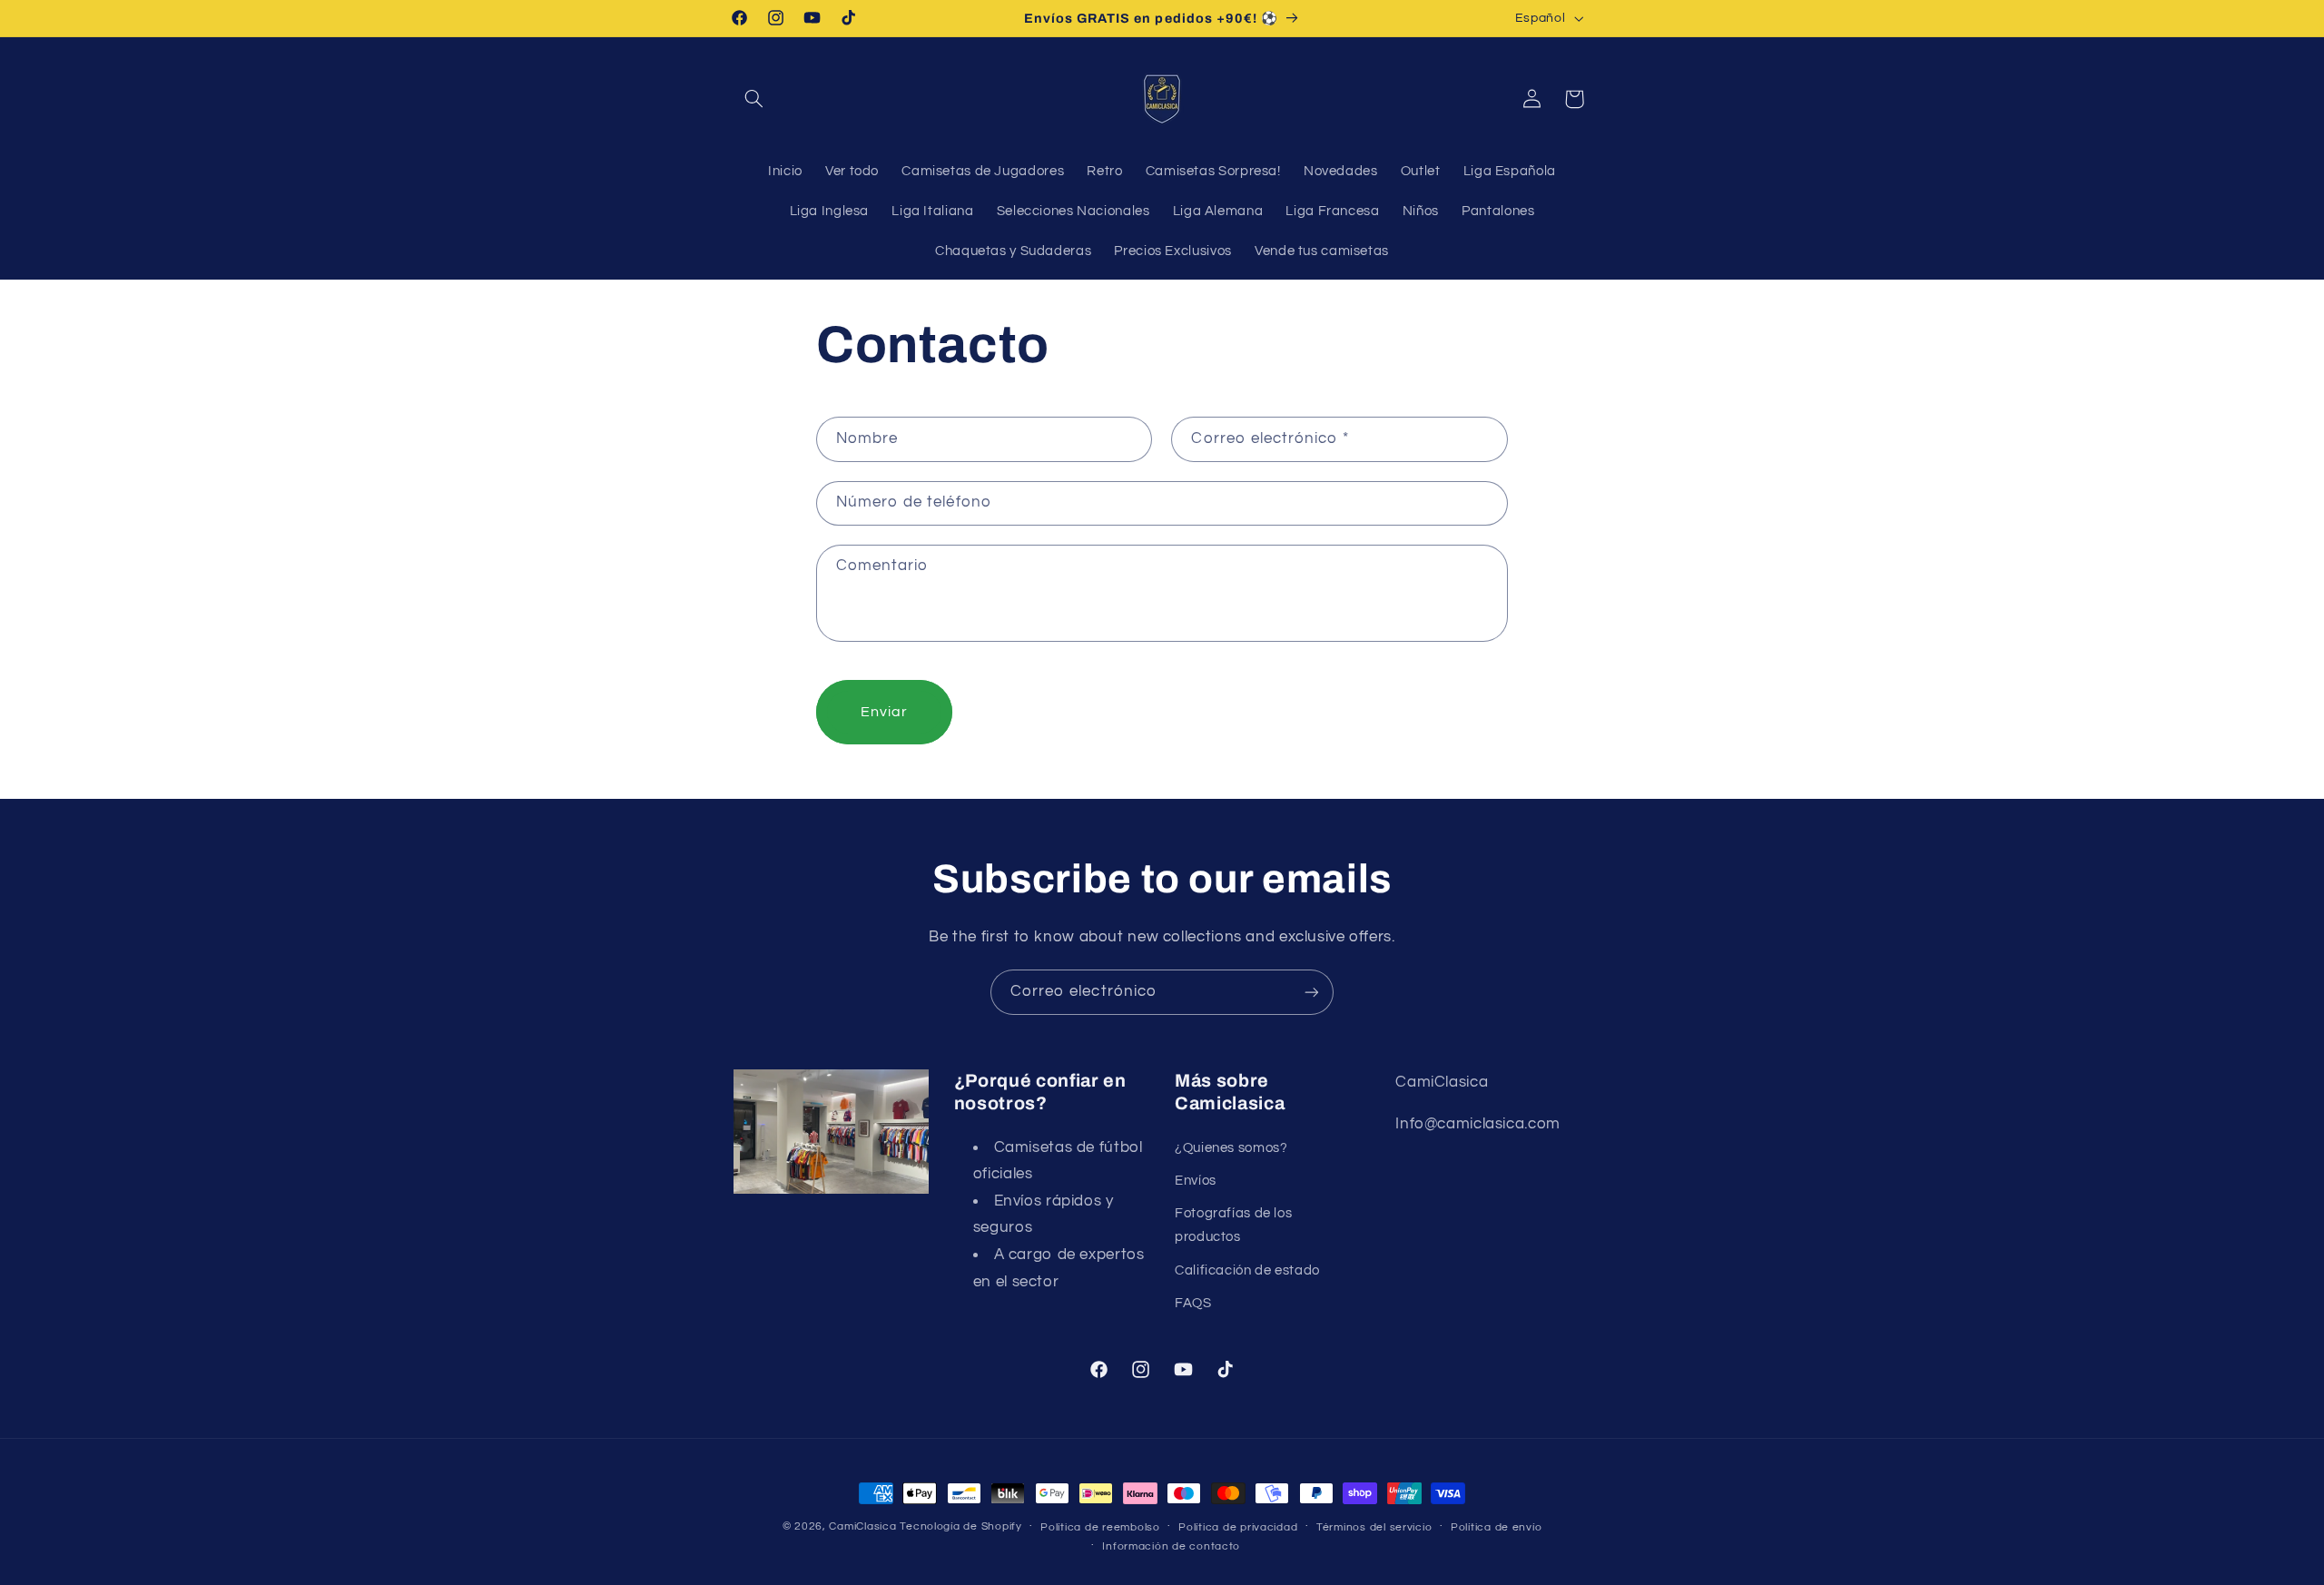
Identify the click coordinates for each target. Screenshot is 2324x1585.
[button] (754, 99)
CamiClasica (862, 1526)
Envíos (1196, 1181)
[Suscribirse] (1312, 992)
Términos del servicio (1374, 1527)
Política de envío (1497, 1527)
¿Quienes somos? (1231, 1148)
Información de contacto (1171, 1546)
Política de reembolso (1100, 1527)
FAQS (1193, 1303)
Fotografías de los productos (1233, 1225)
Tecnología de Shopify (960, 1526)
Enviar (884, 712)
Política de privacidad (1238, 1527)
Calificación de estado (1247, 1270)
